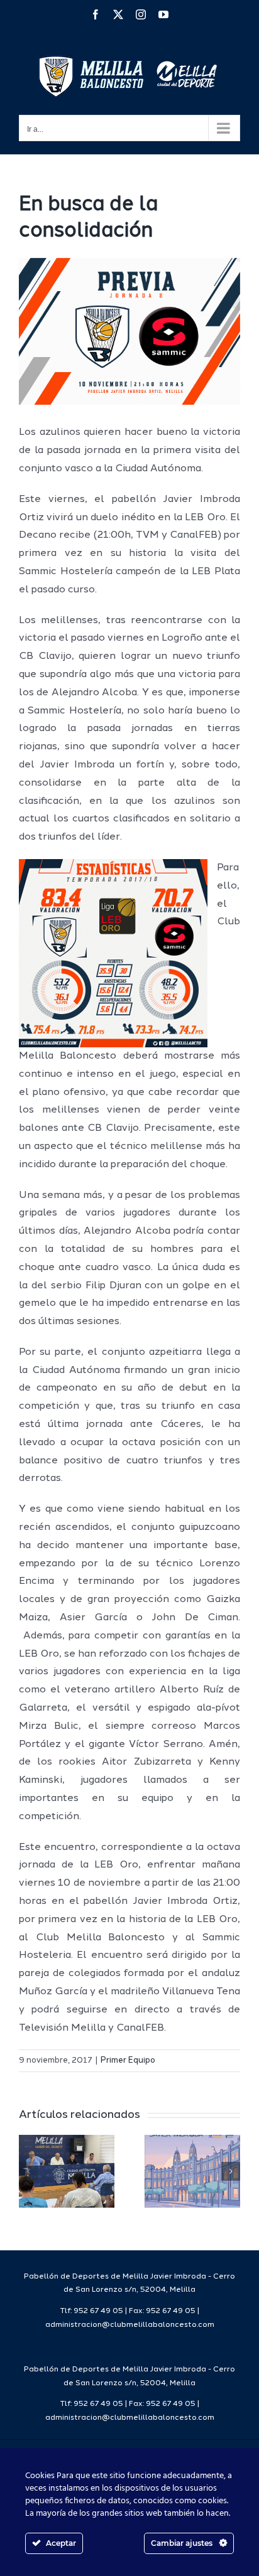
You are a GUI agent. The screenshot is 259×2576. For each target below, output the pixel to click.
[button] (28, 2171)
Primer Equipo (128, 2060)
